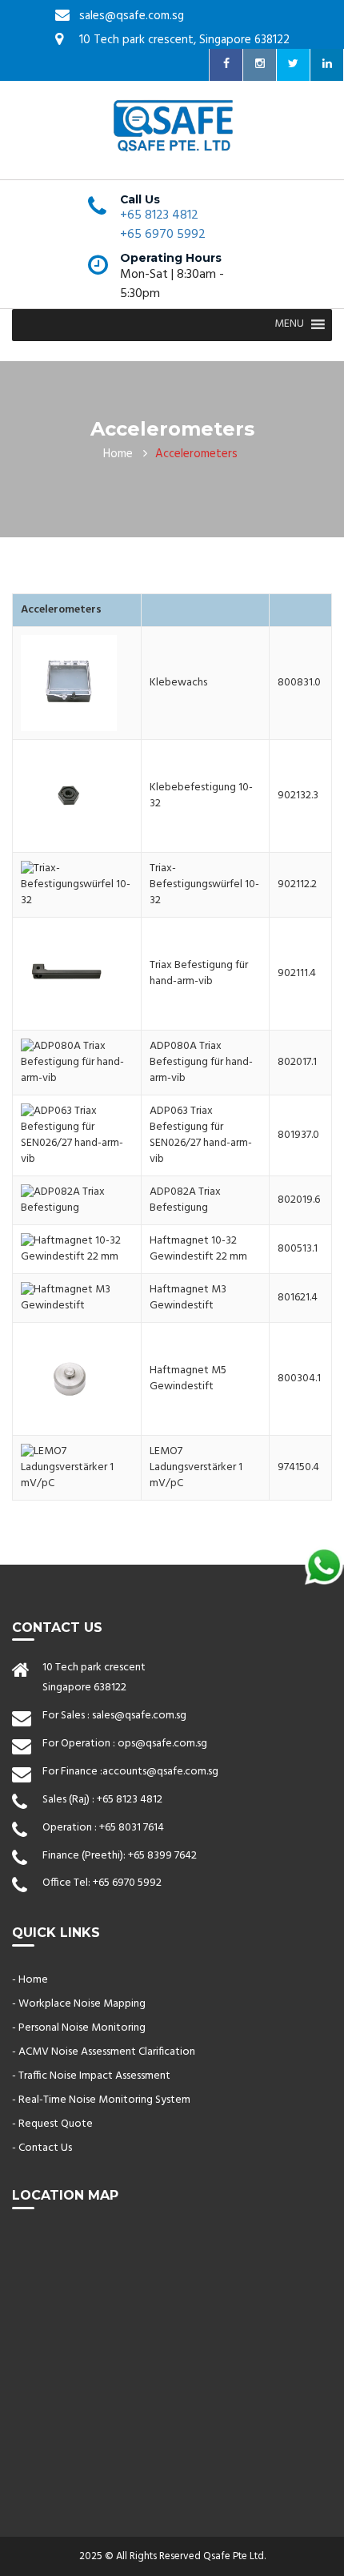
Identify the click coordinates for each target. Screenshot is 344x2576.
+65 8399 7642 (162, 1856)
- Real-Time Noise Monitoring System (101, 2100)
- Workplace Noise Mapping (79, 2004)
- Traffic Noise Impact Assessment (91, 2076)
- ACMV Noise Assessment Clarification (104, 2052)
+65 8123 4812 (159, 215)
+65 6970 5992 (163, 235)
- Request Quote (52, 2124)
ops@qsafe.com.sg (162, 1744)
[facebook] (226, 65)
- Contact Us (42, 2148)
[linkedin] (327, 65)
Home (118, 454)
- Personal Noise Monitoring (79, 2028)
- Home (30, 1980)
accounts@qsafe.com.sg (160, 1772)
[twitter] (294, 65)
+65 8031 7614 (132, 1828)
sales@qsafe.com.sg (139, 1716)
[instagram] (260, 65)
